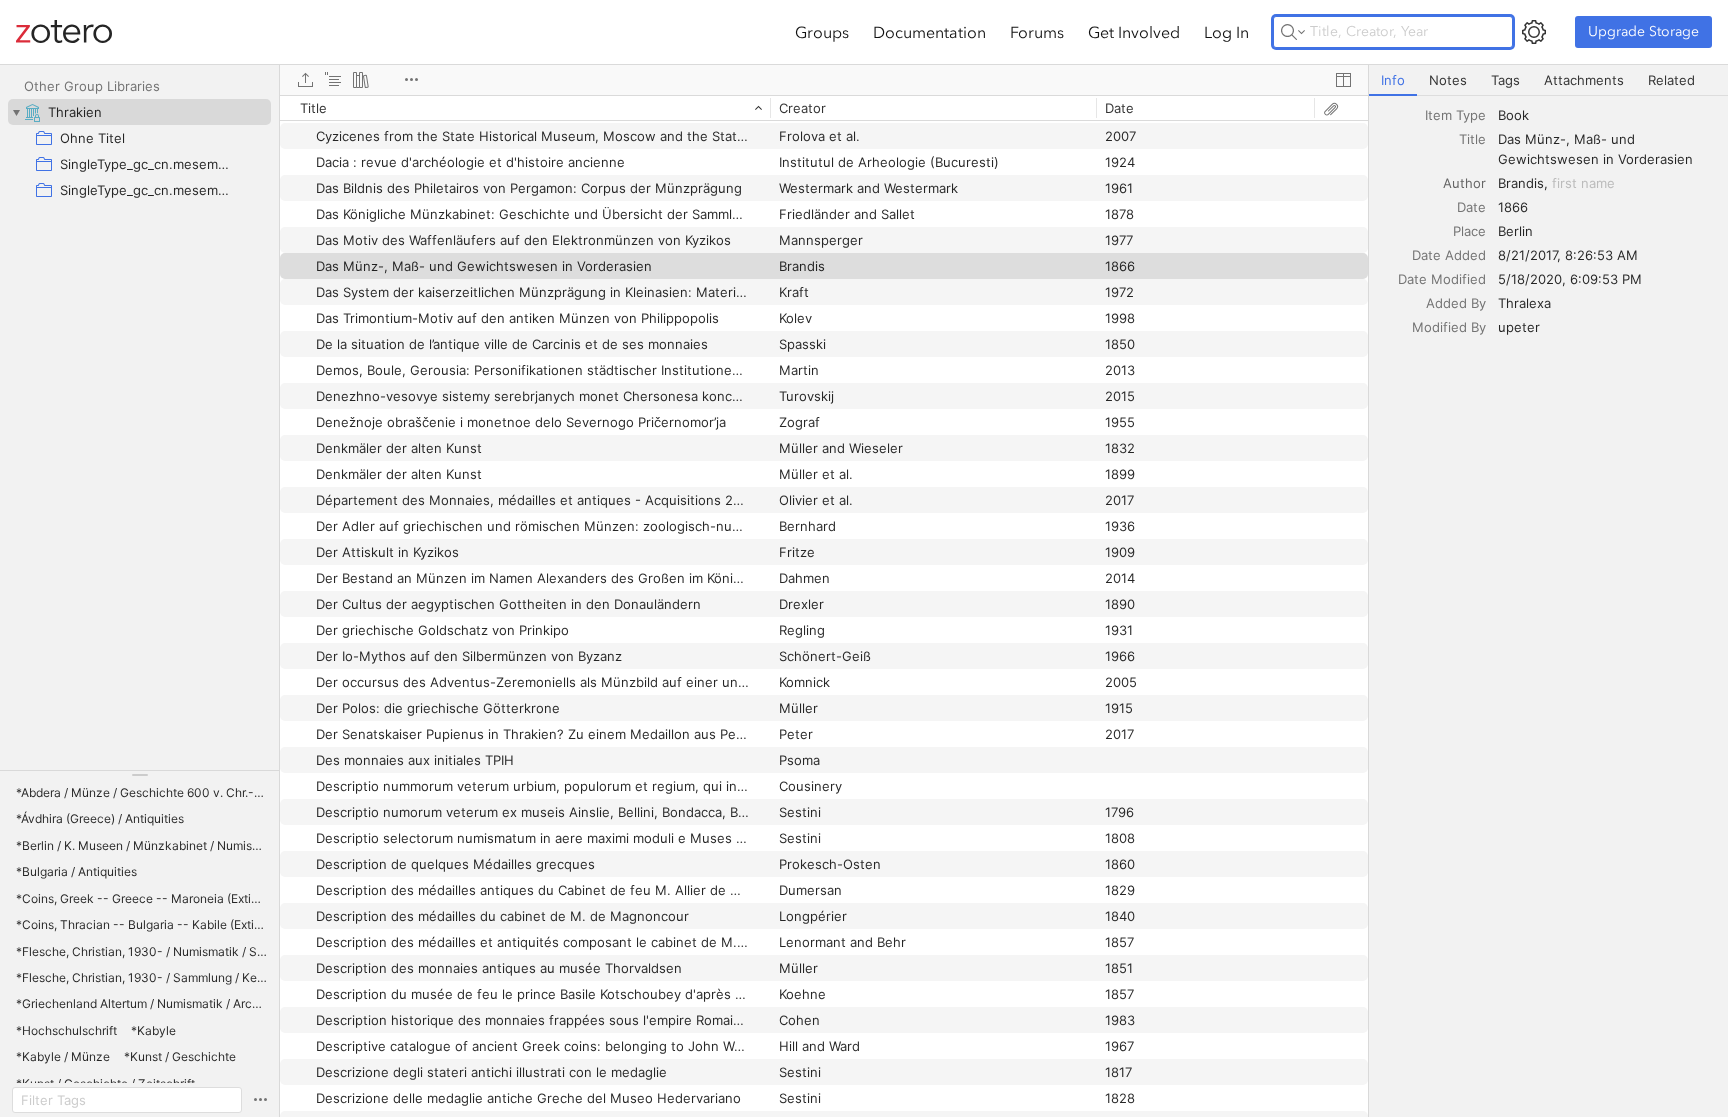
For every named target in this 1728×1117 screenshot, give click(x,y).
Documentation (929, 32)
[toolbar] (824, 80)
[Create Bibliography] (361, 80)
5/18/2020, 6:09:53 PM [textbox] (1570, 279)
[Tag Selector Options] (260, 1100)
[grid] (824, 606)
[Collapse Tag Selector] (139, 775)
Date (1471, 207)
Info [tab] (1393, 80)
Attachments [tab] (1584, 80)
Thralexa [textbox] (1524, 303)
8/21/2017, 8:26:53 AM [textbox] (1568, 255)
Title (1472, 139)
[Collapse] (16, 112)
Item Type (1455, 115)
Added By (1456, 303)
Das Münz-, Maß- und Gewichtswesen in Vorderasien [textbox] (1595, 149)
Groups (822, 32)
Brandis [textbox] (1521, 183)
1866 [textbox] (1513, 207)
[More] (411, 80)
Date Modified (1442, 279)
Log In (1226, 32)
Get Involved (1134, 32)
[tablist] (1548, 80)
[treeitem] (139, 112)
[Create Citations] (333, 80)
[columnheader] (525, 108)
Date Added (1449, 255)
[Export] (305, 80)
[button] (141, 793)
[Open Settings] (1534, 32)
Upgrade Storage (1643, 31)
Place (1469, 231)
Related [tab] (1671, 80)
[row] (824, 108)
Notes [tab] (1448, 80)
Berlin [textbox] (1515, 231)
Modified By (1449, 327)
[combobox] (1607, 115)
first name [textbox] (1583, 183)
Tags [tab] (1505, 80)
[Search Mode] (1293, 32)
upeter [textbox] (1519, 327)
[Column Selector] (1343, 80)
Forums (1037, 32)
